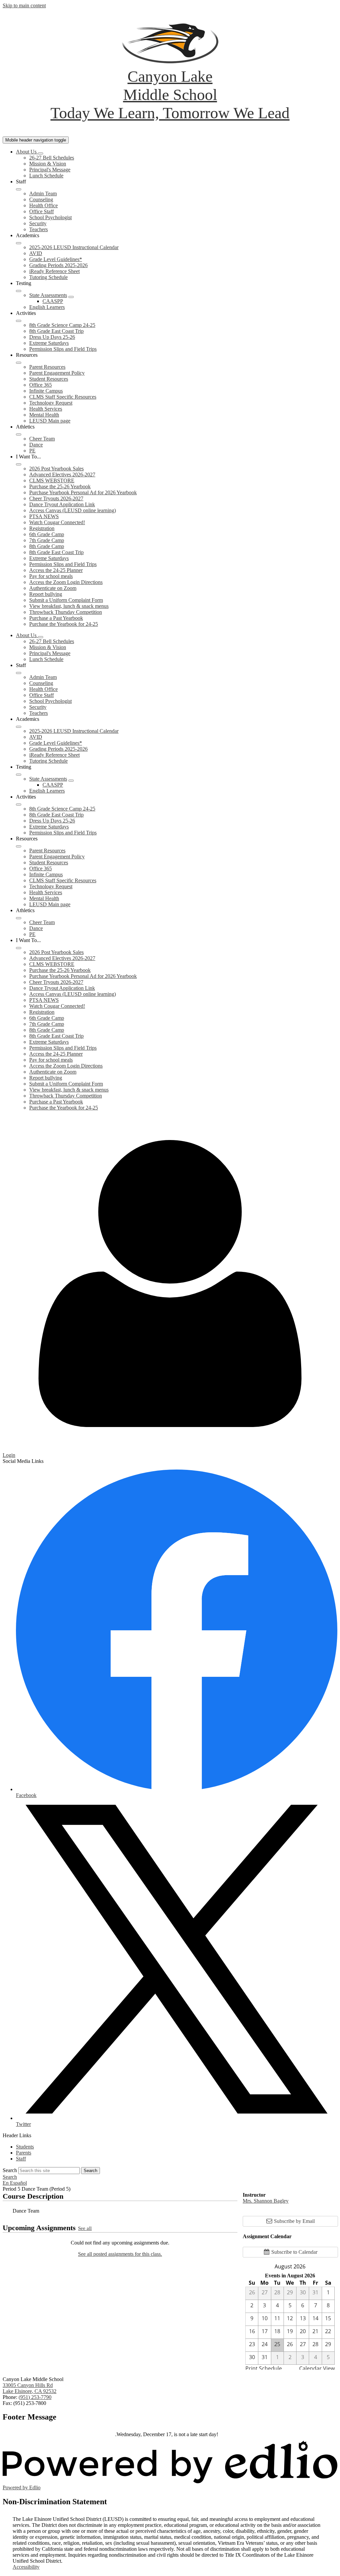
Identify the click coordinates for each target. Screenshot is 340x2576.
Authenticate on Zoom (53, 588)
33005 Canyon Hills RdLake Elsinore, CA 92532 (30, 2388)
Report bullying (46, 594)
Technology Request (51, 403)
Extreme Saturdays (49, 343)
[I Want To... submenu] (19, 464)
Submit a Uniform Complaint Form (66, 600)
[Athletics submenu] (19, 434)
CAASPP (53, 301)
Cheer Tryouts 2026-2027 (56, 498)
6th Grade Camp (47, 534)
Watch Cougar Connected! (57, 522)
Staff (21, 2159)
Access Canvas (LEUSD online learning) (73, 510)
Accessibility (26, 2567)
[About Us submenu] (41, 153)
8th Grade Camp (47, 546)
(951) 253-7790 (35, 2397)
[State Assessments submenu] (71, 297)
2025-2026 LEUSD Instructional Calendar (74, 247)
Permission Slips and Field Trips (63, 349)
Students (25, 2147)
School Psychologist (50, 217)
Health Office (43, 205)
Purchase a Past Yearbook (56, 618)
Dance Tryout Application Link (62, 504)
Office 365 (41, 385)
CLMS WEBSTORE (52, 480)
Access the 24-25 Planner (56, 570)
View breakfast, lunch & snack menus (69, 606)
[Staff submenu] (19, 189)
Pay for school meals (51, 576)
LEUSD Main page (50, 421)
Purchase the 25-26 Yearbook (60, 486)
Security (38, 223)
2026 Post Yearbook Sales (56, 469)
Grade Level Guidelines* (56, 259)
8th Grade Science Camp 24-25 (62, 325)
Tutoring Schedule (48, 277)
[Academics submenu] (19, 243)
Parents (24, 2153)
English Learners (47, 307)
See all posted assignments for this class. (120, 2254)
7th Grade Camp (47, 540)
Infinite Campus (46, 391)
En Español (15, 2183)
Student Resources (49, 379)
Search (10, 2170)
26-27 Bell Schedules (52, 158)
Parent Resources (47, 367)
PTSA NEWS (44, 516)
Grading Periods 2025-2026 (58, 265)
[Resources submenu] (19, 363)
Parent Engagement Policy (57, 373)
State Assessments (48, 295)
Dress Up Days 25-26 (52, 337)
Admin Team (43, 193)
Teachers (39, 229)
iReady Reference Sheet (54, 271)
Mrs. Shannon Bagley (266, 2201)
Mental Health (44, 415)
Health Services (46, 409)
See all (85, 2228)
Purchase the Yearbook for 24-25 (64, 624)
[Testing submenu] (19, 291)
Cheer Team (42, 439)
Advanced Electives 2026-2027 (62, 475)
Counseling (41, 199)
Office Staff (42, 211)
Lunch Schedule (46, 176)
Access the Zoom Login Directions (66, 582)
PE (32, 451)
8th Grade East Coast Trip (56, 331)
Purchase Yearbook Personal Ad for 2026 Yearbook (83, 492)
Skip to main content (24, 5)
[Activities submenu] (19, 321)
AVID (36, 253)
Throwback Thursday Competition (66, 612)
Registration (42, 528)
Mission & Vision (48, 164)
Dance (36, 445)
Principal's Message (50, 170)
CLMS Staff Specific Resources (63, 397)
